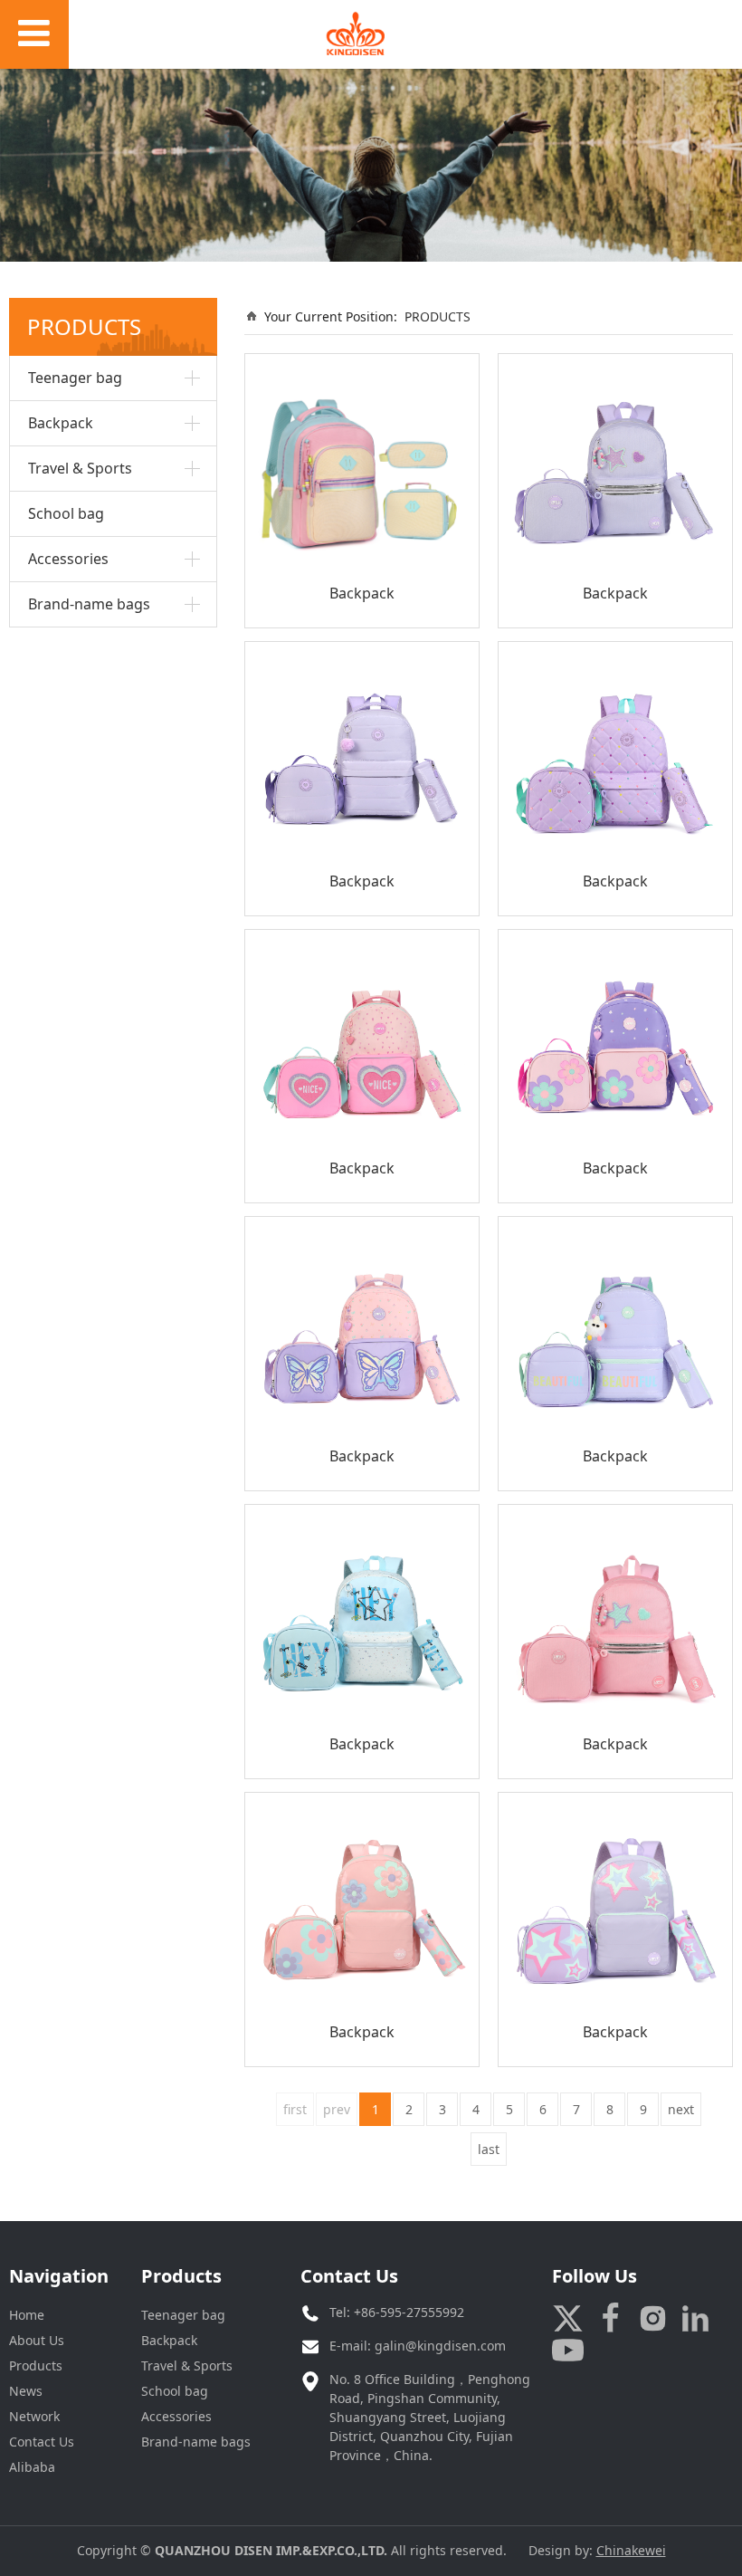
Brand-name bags (89, 604)
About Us (37, 2340)
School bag (66, 513)
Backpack (61, 423)
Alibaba (32, 2467)
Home (27, 2315)
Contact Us (42, 2442)
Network (34, 2416)
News (26, 2391)
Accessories (68, 559)
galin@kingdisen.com (440, 2346)
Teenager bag (75, 378)
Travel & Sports (80, 468)
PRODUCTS (438, 316)
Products (36, 2365)
